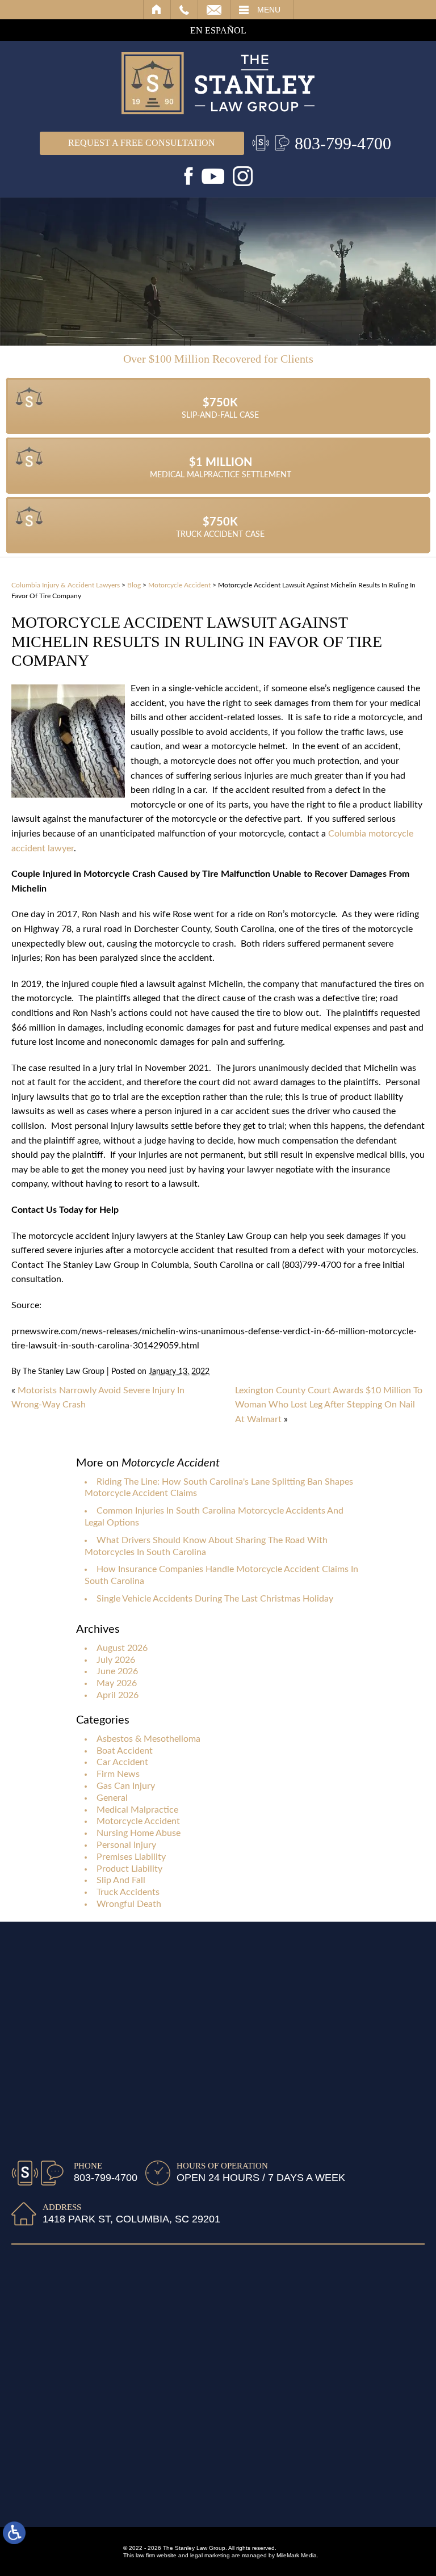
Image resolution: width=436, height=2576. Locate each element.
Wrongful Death (129, 1904)
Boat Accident (125, 1751)
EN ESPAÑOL (218, 30)
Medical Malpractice (137, 1810)
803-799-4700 (343, 143)
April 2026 (118, 1695)
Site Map (112, 2498)
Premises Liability (131, 1857)
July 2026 (116, 1660)
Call (184, 10)
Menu (269, 10)
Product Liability (129, 1869)
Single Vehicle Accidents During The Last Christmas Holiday (215, 1599)
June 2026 (117, 1671)
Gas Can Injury (126, 1786)
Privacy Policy (218, 2498)
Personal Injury (126, 1845)
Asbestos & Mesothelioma (148, 1739)
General (112, 1798)
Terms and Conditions (298, 2498)
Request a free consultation (142, 143)
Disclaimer (160, 2498)
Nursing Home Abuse (139, 1833)
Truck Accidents (128, 1892)
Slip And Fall (121, 1880)
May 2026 (117, 1683)
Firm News (118, 1774)
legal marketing (210, 2555)
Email (214, 10)
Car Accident (122, 1762)
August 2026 (122, 1648)
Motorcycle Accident (179, 585)
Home (157, 10)
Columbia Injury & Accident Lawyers (66, 585)
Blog (134, 585)
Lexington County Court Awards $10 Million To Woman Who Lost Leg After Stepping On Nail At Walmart (329, 1405)
